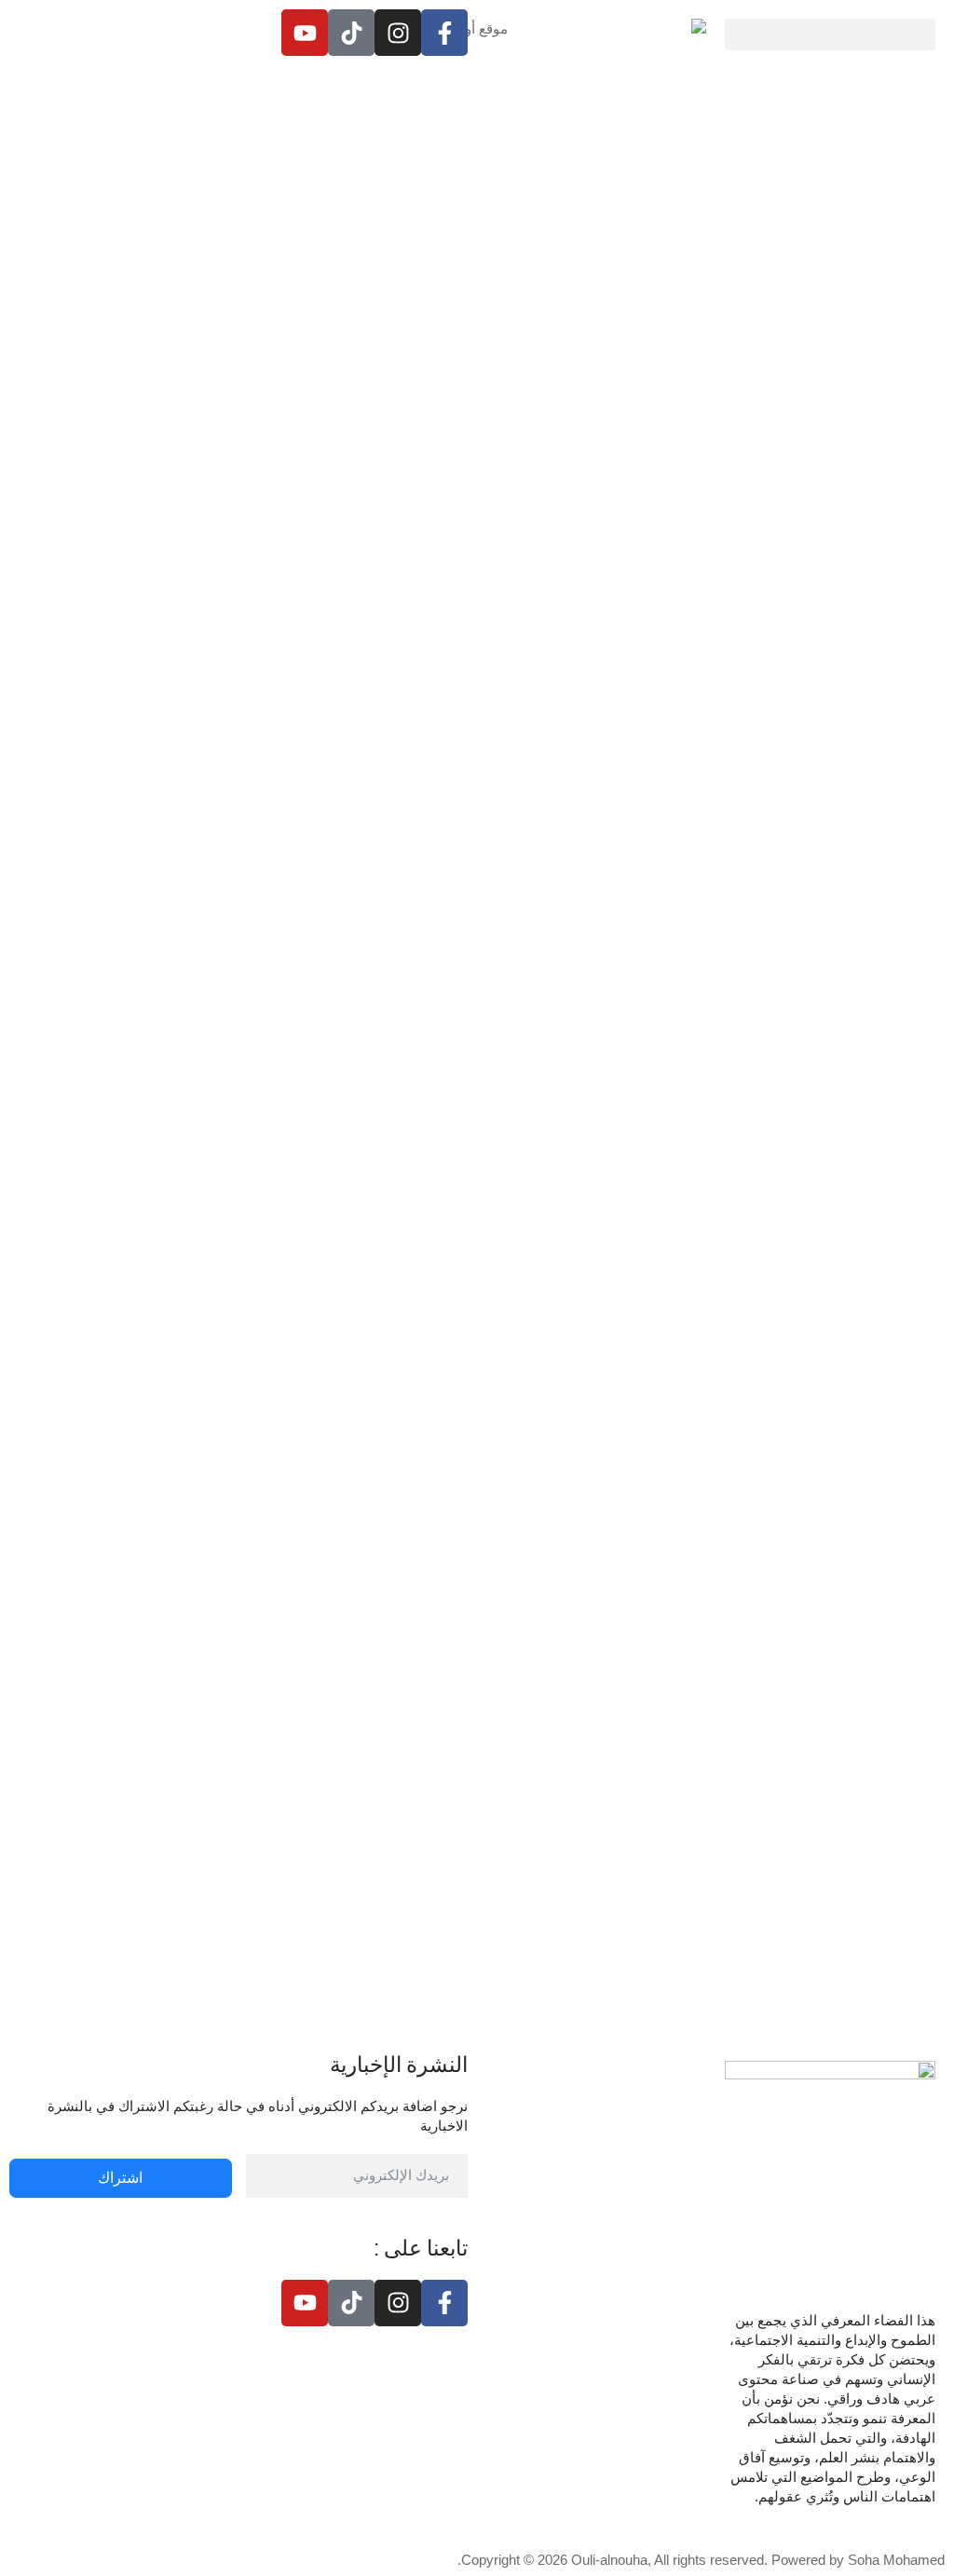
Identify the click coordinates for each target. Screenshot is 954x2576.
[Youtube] (305, 33)
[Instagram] (398, 33)
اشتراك (120, 2178)
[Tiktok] (351, 33)
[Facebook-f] (444, 33)
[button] (830, 34)
